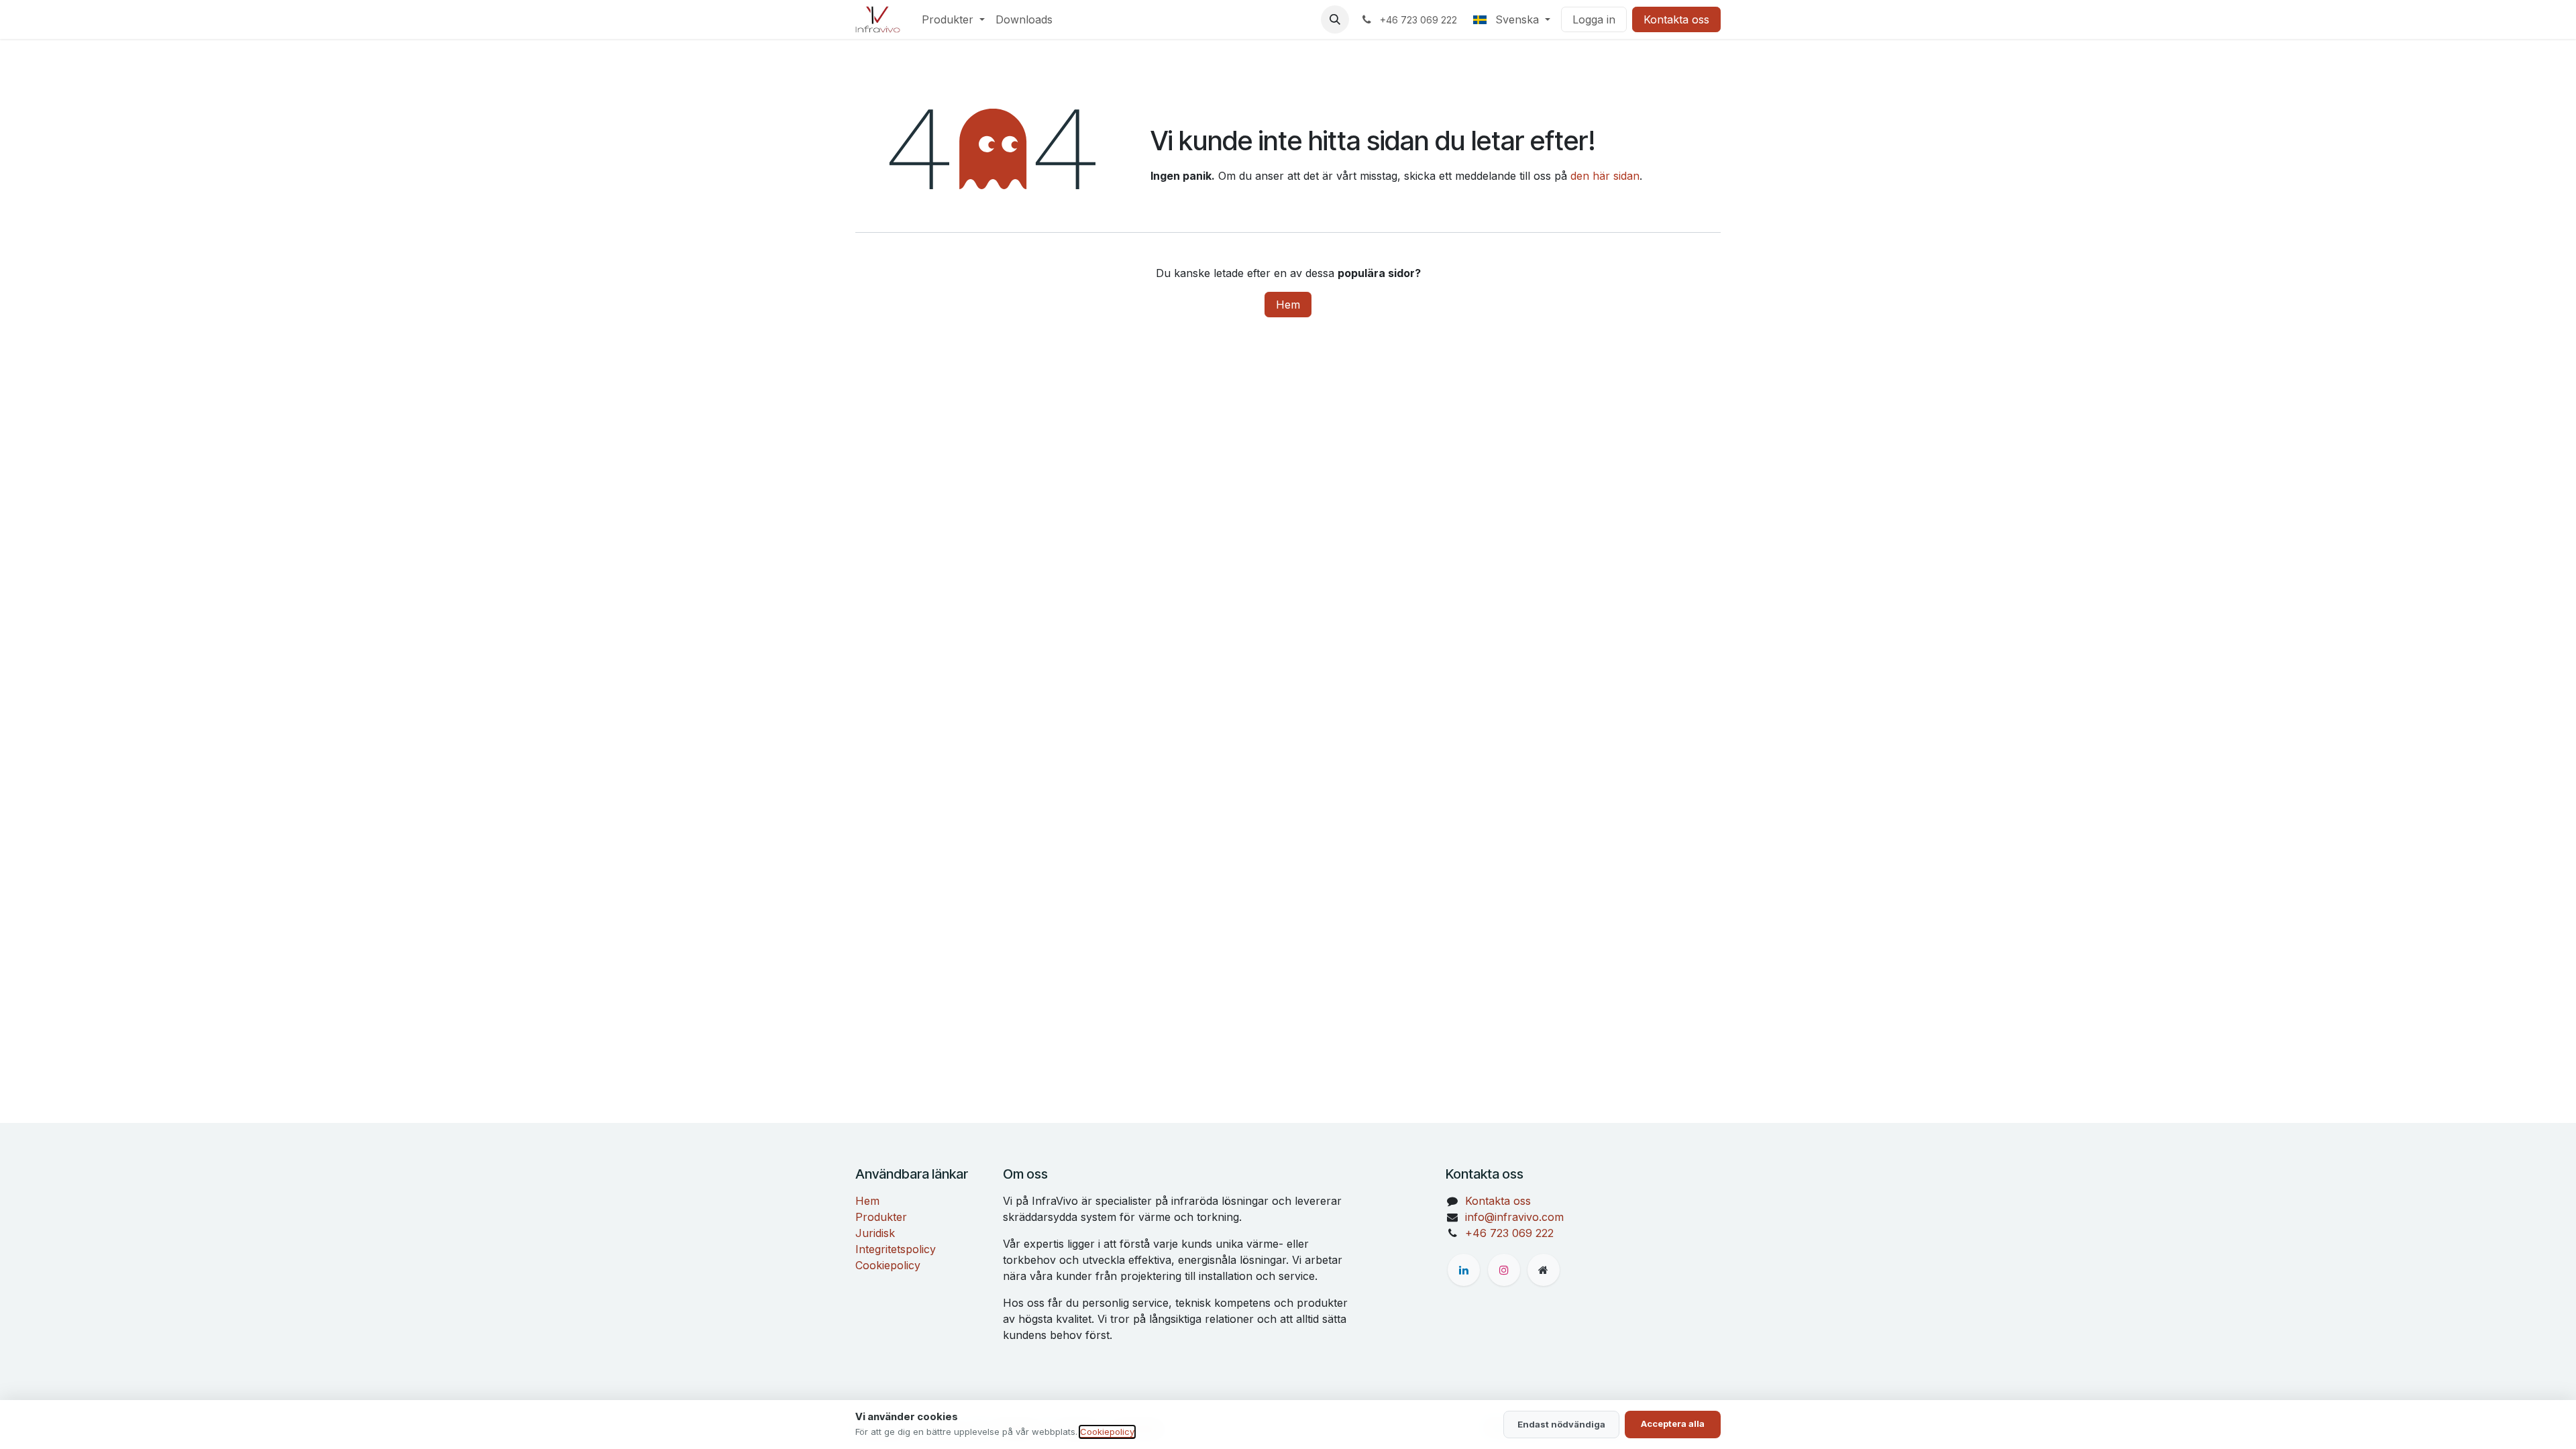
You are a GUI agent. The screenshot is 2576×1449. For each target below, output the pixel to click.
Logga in (1594, 19)
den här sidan (1605, 176)
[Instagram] (1504, 1270)
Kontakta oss (1676, 19)
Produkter (881, 1217)
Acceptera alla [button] (1673, 1424)
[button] (1335, 19)
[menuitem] (953, 19)
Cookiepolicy (888, 1265)
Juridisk (875, 1233)
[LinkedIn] (1464, 1270)
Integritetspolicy (896, 1249)
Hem (1288, 305)
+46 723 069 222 (1509, 1233)
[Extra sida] (1544, 1270)
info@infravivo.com (1514, 1217)
